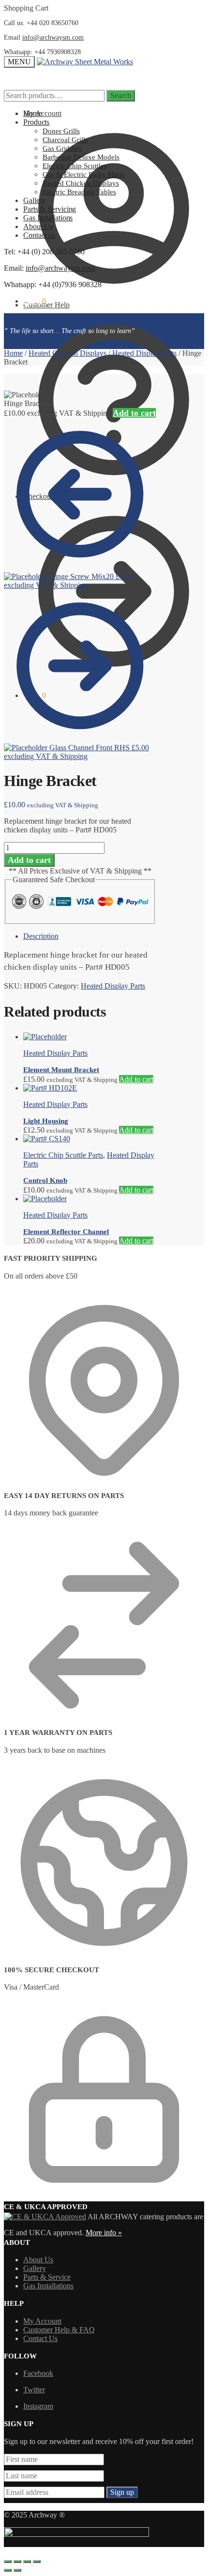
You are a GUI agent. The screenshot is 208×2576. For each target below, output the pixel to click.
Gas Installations (48, 2286)
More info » (104, 2233)
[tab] (90, 936)
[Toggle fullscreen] (27, 2561)
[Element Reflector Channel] (45, 1199)
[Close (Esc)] (8, 2561)
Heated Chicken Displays (67, 353)
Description (41, 936)
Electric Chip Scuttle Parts (63, 1155)
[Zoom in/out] (37, 2561)
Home (13, 353)
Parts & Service (47, 2277)
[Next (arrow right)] (17, 2570)
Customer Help (46, 305)
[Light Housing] (50, 1088)
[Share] (17, 2561)
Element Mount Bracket (61, 1070)
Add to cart (134, 413)
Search (121, 95)
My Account (42, 113)
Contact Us (40, 2338)
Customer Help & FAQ (59, 2330)
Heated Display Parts (144, 353)
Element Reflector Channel (66, 1232)
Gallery (35, 2268)
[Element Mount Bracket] (45, 1037)
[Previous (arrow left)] (8, 2570)
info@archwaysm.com (53, 37)
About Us (38, 2260)
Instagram (38, 2406)
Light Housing (46, 1121)
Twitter (34, 2390)
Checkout (38, 496)
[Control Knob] (47, 1139)
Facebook (38, 2373)
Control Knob (45, 1180)
